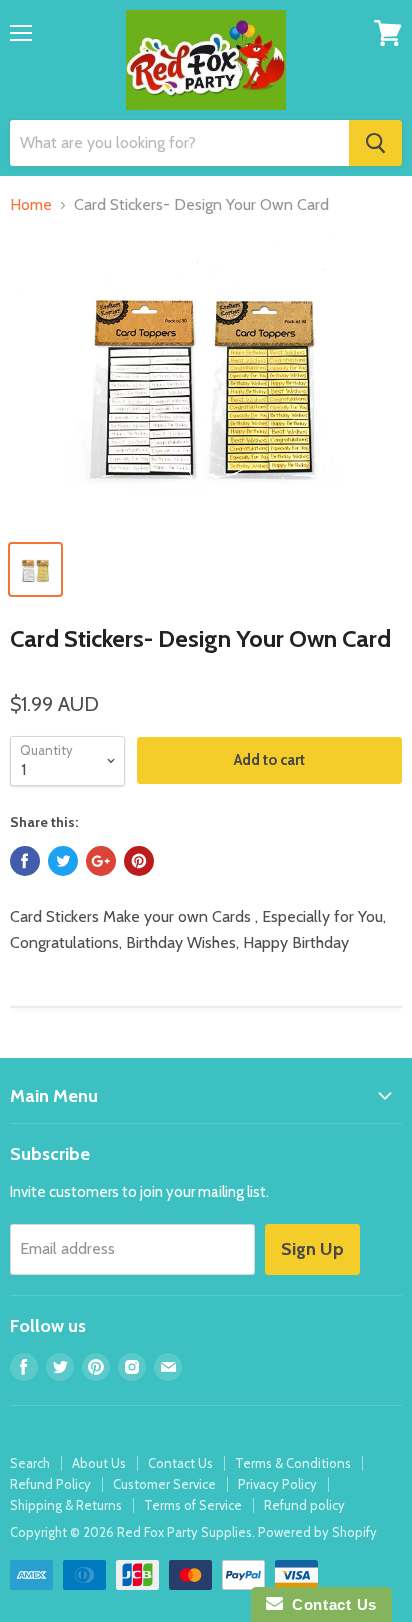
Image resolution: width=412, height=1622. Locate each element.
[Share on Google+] (101, 861)
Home (31, 205)
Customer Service (164, 1484)
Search (30, 1463)
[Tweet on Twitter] (63, 861)
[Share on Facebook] (25, 861)
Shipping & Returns (66, 1505)
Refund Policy (50, 1484)
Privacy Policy (277, 1484)
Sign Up (312, 1249)
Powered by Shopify (317, 1532)
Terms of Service (193, 1505)
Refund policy (304, 1505)
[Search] (375, 143)
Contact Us (180, 1463)
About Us (99, 1463)
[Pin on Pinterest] (139, 861)
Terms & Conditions (293, 1463)
